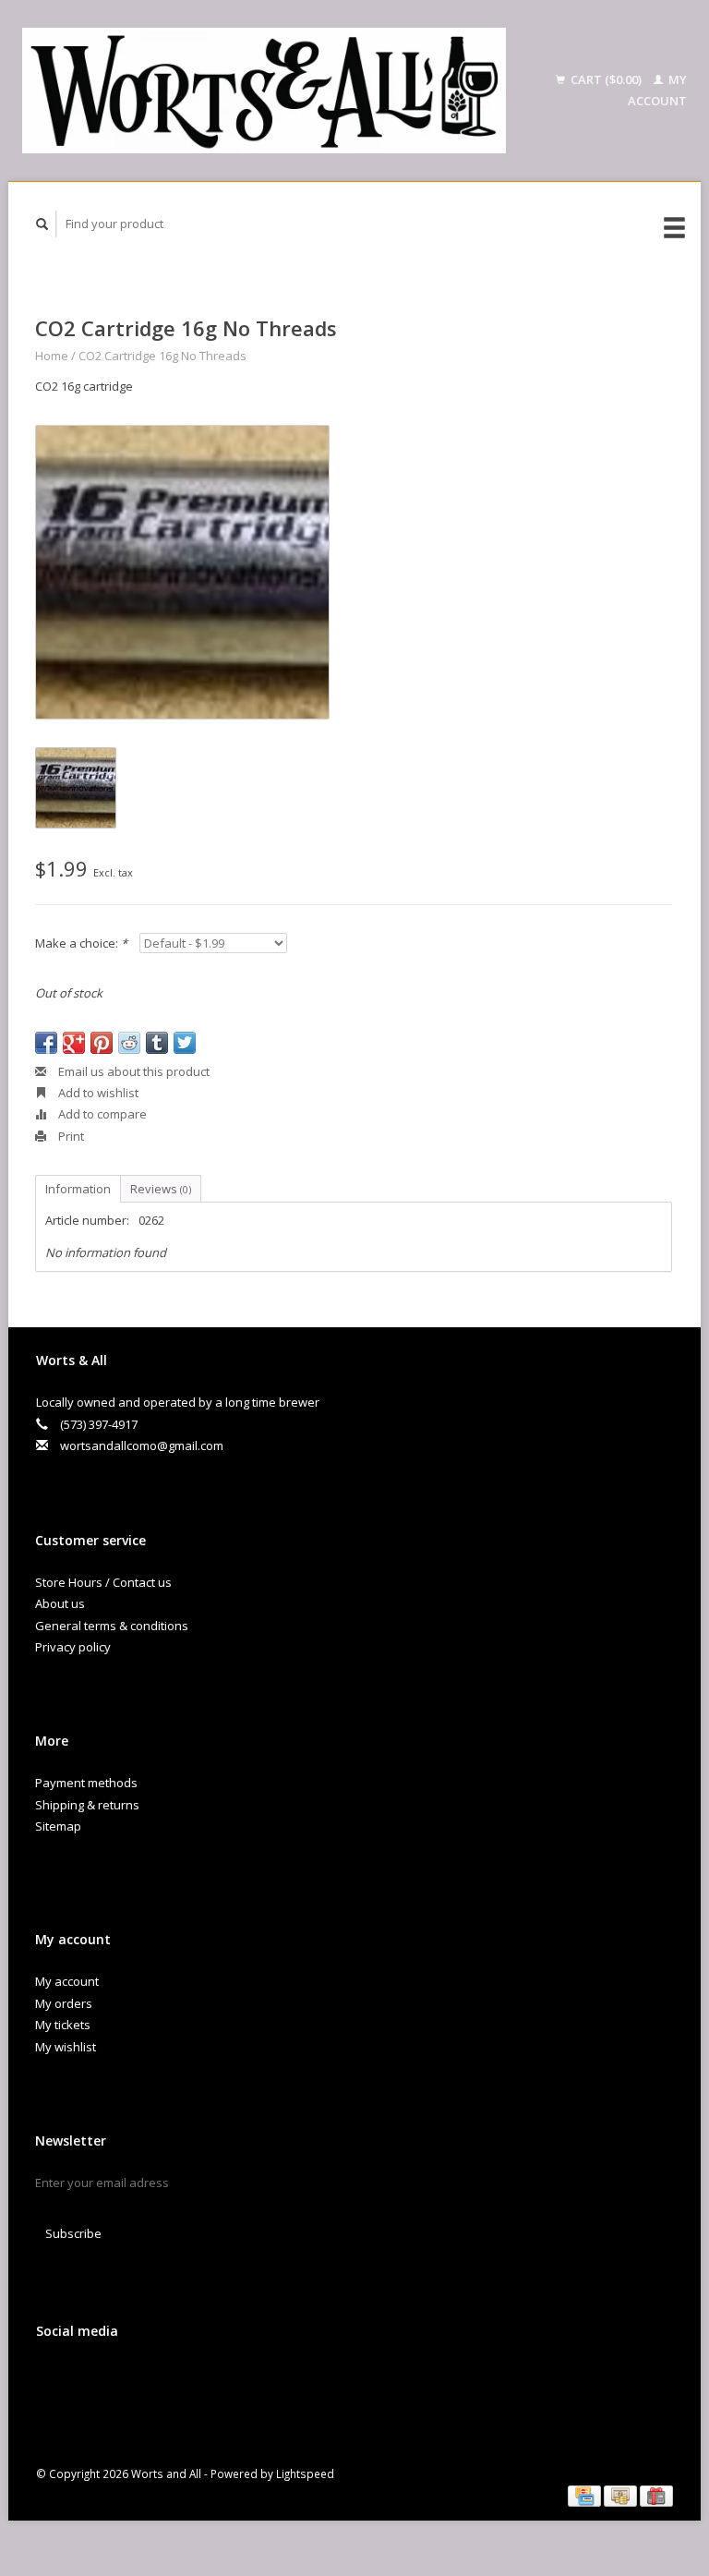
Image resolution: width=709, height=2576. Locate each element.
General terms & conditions (112, 1626)
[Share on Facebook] (46, 1043)
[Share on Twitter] (185, 1043)
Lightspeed (305, 2473)
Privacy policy (73, 1647)
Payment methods (86, 1783)
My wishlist (66, 2047)
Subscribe (73, 2233)
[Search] (42, 224)
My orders (64, 2003)
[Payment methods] (586, 2495)
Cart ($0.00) (606, 79)
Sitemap (58, 1826)
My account (67, 1981)
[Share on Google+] (74, 1043)
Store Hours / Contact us (103, 1582)
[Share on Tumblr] (157, 1043)
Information (78, 1189)
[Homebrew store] (264, 91)
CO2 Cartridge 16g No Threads (162, 356)
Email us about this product (132, 1071)
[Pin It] (102, 1043)
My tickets (63, 2025)
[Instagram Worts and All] (167, 2380)
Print (70, 1136)
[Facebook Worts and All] (54, 2380)
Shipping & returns (87, 1805)
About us (60, 1603)
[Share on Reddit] (129, 1043)
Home (52, 356)
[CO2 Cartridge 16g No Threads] (182, 572)
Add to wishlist (97, 1093)
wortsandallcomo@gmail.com (142, 1445)
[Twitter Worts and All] (91, 2380)
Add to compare (101, 1114)
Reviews (161, 1189)
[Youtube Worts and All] (129, 2380)
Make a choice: (81, 943)
